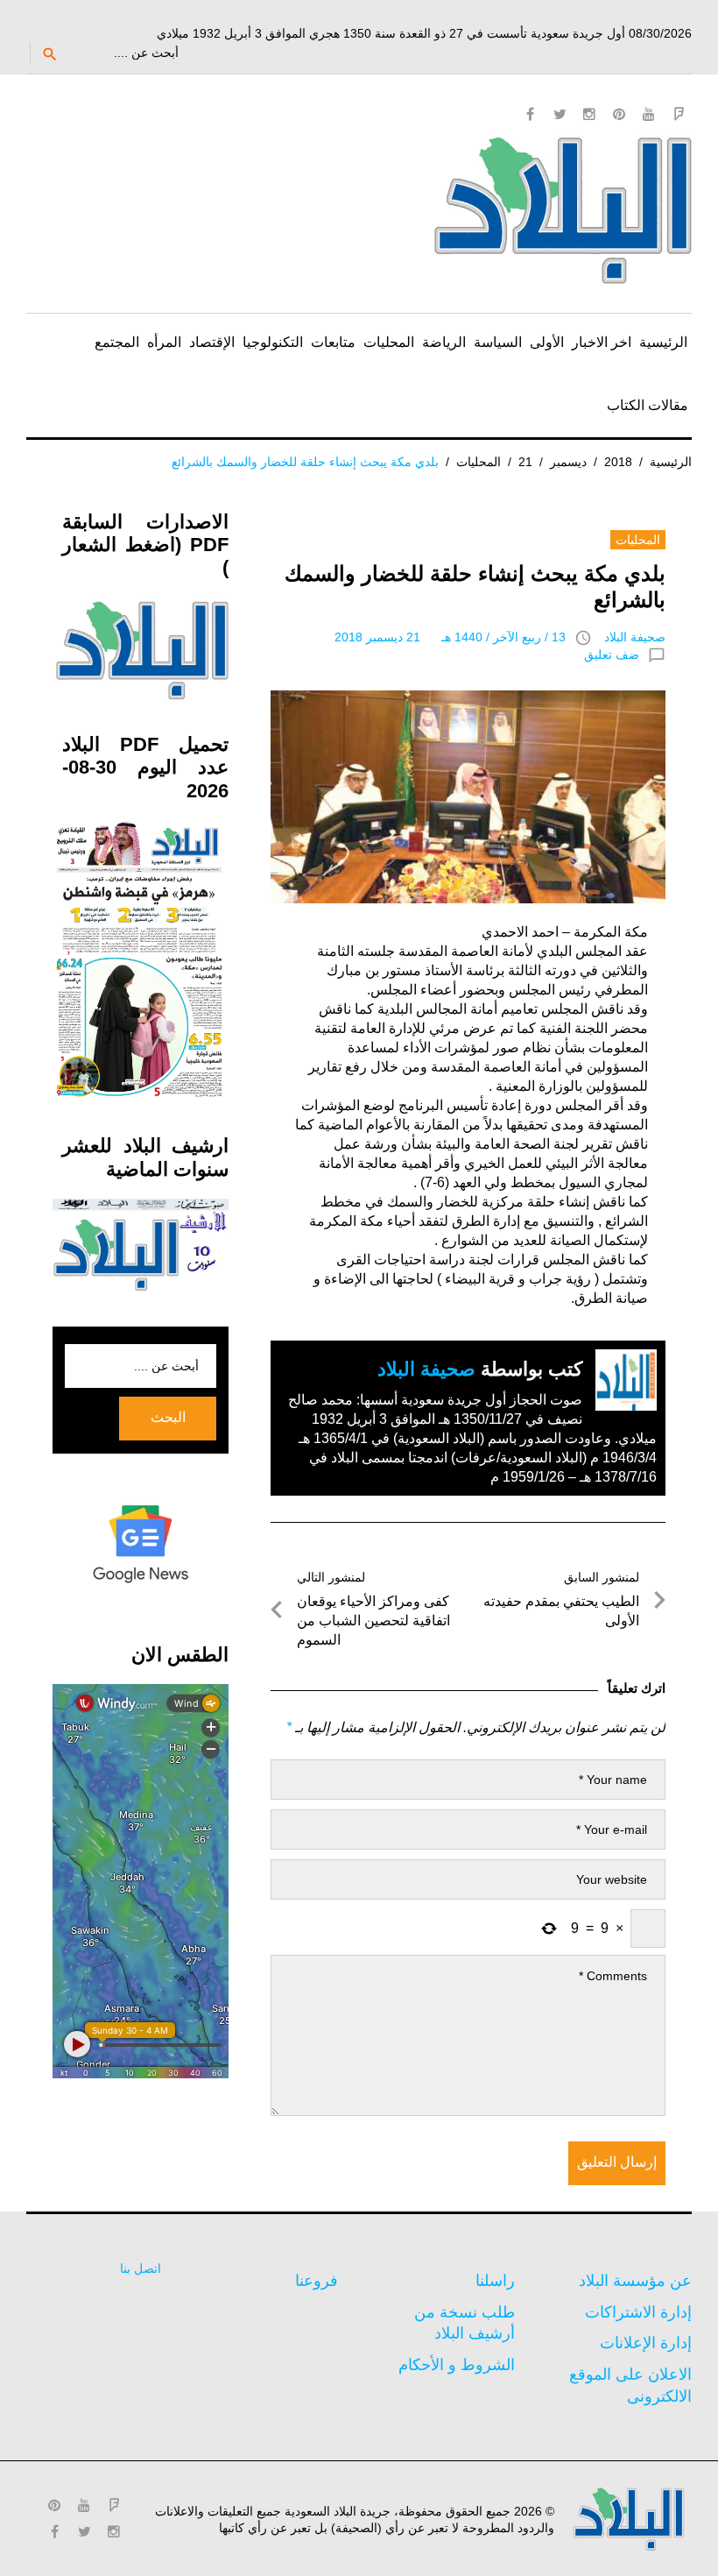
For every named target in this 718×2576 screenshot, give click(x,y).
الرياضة (444, 342)
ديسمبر (568, 462)
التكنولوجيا (273, 342)
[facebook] (530, 114)
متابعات (333, 342)
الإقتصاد (212, 342)
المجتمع (117, 342)
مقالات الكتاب (648, 405)
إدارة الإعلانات (646, 2343)
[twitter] (560, 114)
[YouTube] (649, 114)
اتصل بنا (141, 2268)
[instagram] (589, 114)
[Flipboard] (679, 114)
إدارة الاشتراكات (638, 2312)
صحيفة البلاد (635, 637)
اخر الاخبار (602, 342)
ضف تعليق (612, 655)
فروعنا (317, 2281)
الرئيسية (663, 342)
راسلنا (495, 2281)
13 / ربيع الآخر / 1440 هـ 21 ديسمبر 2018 (450, 637)
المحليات (389, 342)
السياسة (498, 342)
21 (525, 462)
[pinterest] (619, 114)
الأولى (547, 342)
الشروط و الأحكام (457, 2365)
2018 (618, 462)
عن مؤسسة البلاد (635, 2281)
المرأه (164, 342)
